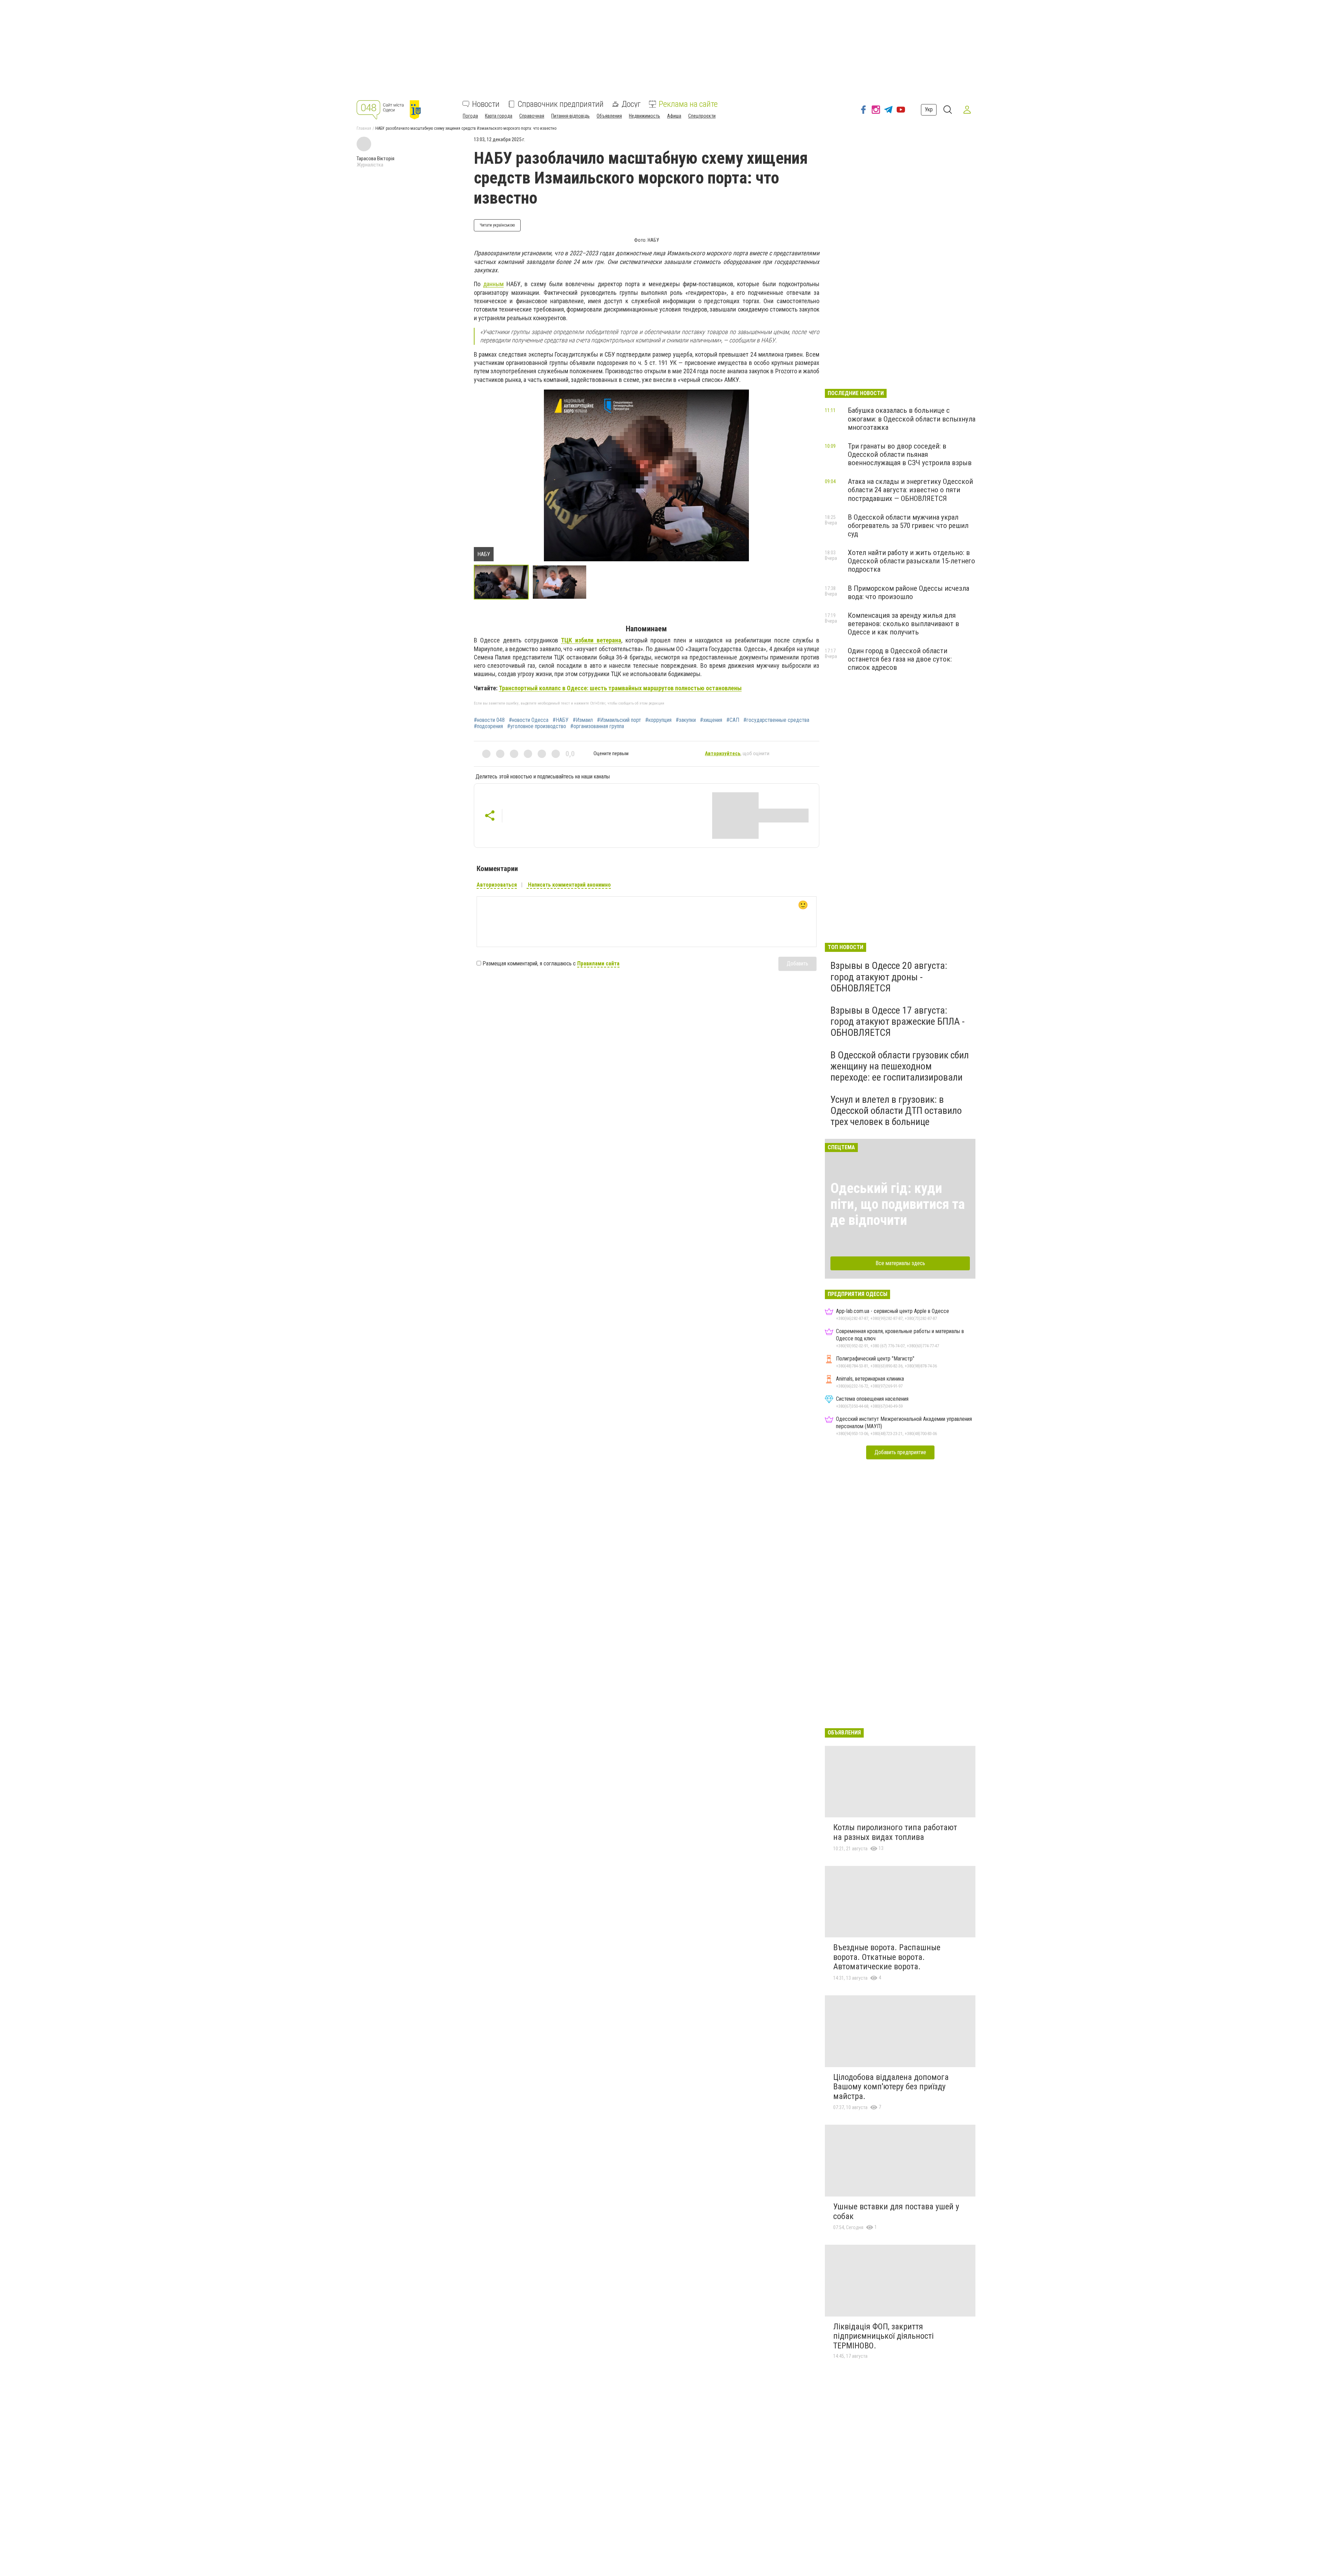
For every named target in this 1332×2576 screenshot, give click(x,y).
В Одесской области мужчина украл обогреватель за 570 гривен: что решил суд (908, 526)
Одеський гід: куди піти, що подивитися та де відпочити (898, 1204)
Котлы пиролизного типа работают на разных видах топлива (895, 1832)
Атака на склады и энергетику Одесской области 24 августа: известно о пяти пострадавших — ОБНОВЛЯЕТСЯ (910, 490)
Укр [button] (929, 109)
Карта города (499, 116)
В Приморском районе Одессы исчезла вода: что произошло (908, 592)
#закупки (686, 720)
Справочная (532, 116)
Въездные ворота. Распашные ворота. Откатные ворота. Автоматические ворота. (887, 1957)
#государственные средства (776, 720)
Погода (470, 116)
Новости (486, 104)
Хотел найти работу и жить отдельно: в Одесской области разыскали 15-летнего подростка (911, 561)
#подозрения (488, 726)
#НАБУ (561, 720)
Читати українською (497, 225)
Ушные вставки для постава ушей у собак (896, 2211)
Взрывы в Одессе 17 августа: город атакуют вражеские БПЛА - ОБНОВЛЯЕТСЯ (898, 1021)
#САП (733, 720)
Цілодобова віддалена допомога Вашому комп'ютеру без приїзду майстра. (891, 2087)
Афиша (674, 116)
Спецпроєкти (702, 116)
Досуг (631, 104)
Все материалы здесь (900, 1263)
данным (493, 284)
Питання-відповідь (570, 116)
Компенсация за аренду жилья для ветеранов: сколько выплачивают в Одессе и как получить (903, 624)
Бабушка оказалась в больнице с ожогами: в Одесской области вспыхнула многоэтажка (912, 419)
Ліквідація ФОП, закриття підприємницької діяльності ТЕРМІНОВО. (883, 2336)
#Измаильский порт (619, 720)
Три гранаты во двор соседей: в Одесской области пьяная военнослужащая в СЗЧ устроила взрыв (910, 454)
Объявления (609, 116)
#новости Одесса (529, 720)
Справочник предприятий (561, 104)
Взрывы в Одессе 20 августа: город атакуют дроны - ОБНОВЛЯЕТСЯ (889, 977)
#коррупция (658, 720)
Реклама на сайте (688, 104)
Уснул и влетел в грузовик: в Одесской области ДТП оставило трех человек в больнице (896, 1111)
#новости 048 (489, 720)
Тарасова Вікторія (375, 159)
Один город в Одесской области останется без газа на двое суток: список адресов (900, 659)
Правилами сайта (598, 963)
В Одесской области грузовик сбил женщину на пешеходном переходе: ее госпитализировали (900, 1066)
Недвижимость (644, 116)
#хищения (711, 720)
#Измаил (583, 720)
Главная (364, 128)
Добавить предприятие (900, 1452)
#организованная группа (597, 726)
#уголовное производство (537, 726)
